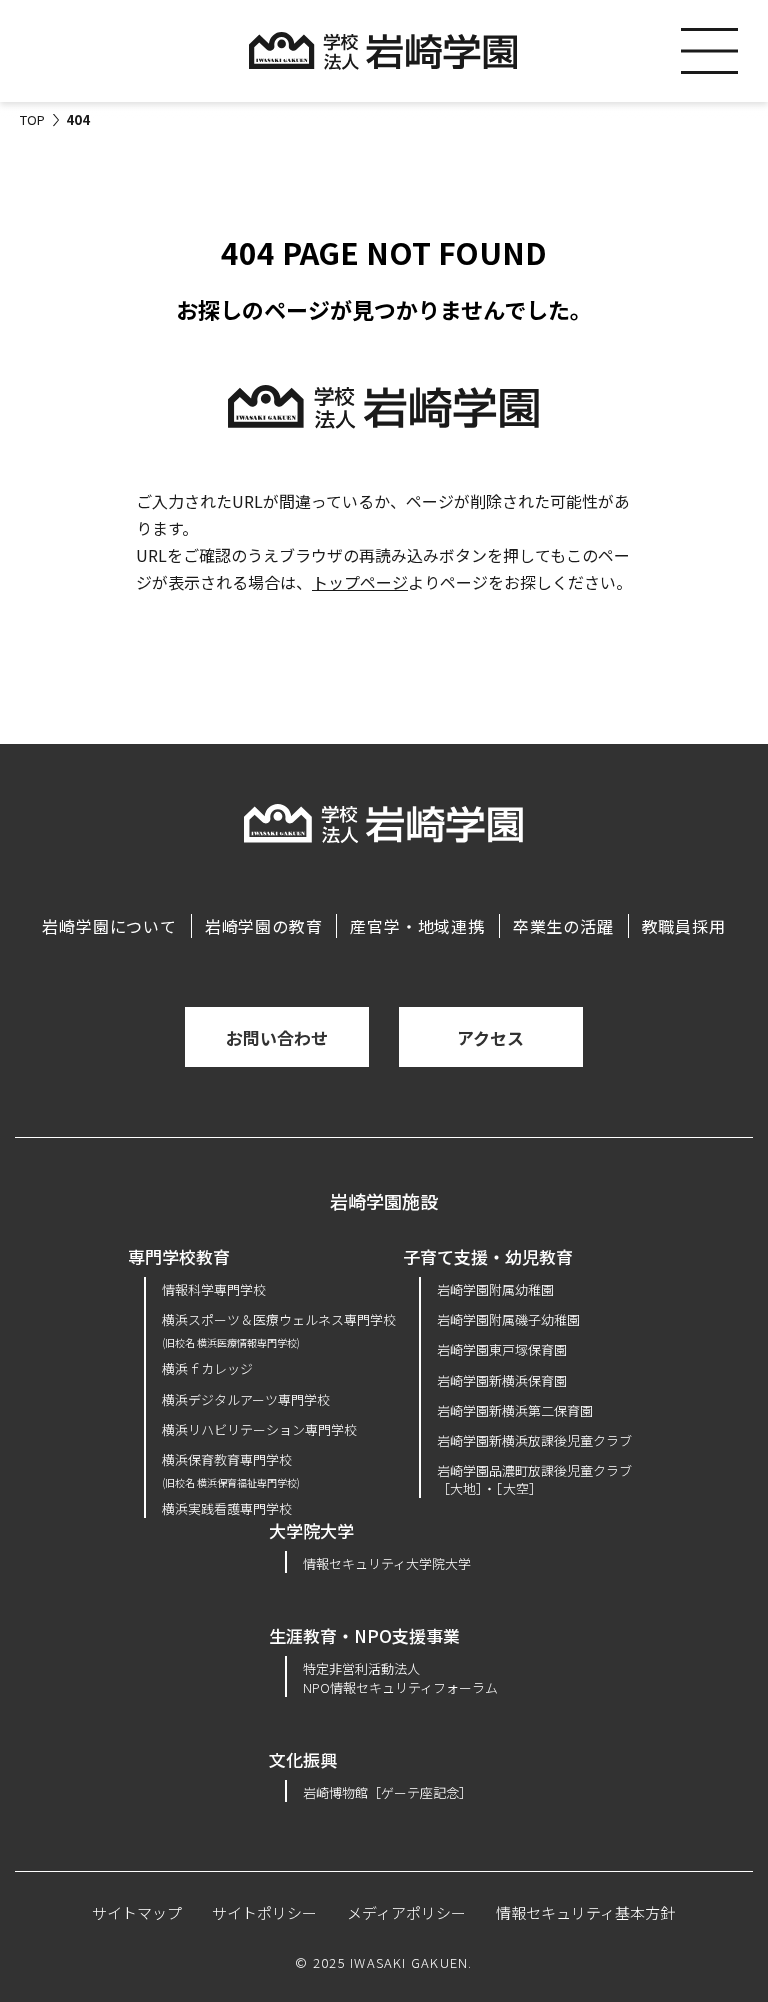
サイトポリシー (264, 1912)
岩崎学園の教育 (264, 926)
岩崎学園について (109, 926)
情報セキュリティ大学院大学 (387, 1563)
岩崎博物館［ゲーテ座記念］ (387, 1792)
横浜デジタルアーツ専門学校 (246, 1399)
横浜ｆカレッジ (207, 1368)
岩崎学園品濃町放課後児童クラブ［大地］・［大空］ (534, 1479)
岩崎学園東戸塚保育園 (502, 1349)
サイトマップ (137, 1912)
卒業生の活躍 (563, 926)
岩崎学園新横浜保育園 (502, 1380)
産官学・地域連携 (417, 926)
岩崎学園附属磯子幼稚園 (508, 1319)
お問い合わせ (277, 1037)
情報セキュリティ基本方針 (585, 1912)
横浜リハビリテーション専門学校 (259, 1429)
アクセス (490, 1037)
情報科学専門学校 (214, 1289)
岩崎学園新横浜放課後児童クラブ (534, 1440)
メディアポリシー (406, 1912)
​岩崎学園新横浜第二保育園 (515, 1410)
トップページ (360, 582)
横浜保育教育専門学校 (231, 1469)
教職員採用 (684, 926)
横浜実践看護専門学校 (227, 1508)
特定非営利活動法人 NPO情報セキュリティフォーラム (400, 1677)
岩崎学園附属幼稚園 (495, 1289)
